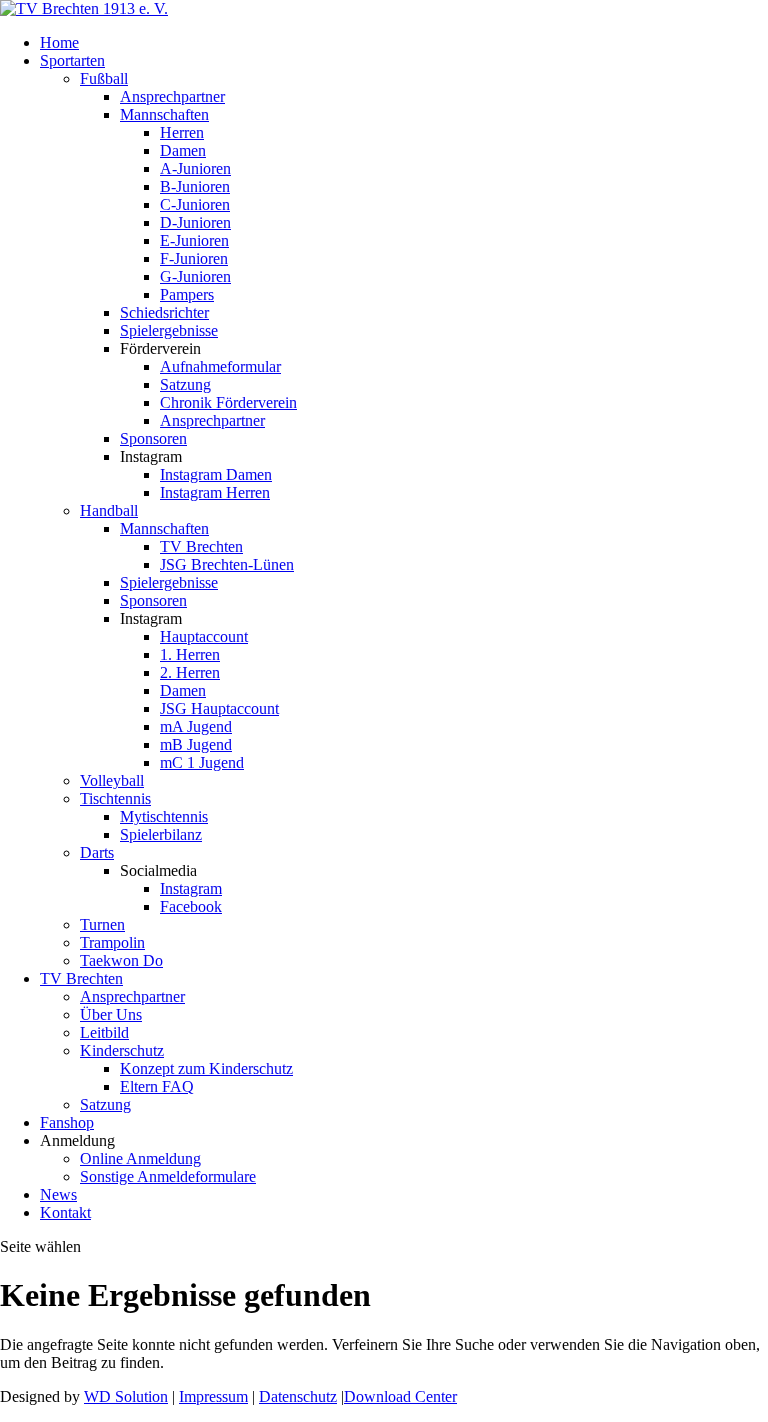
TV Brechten (201, 546)
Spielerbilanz (161, 834)
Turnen (102, 924)
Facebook (191, 906)
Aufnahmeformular (220, 366)
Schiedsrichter (164, 312)
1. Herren (190, 654)
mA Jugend (196, 726)
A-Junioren (195, 168)
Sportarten (72, 60)
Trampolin (112, 942)
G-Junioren (195, 276)
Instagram (191, 888)
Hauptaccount (204, 636)
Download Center (400, 1396)
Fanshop (67, 1122)
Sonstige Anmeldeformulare (168, 1176)
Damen (183, 150)
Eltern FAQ (157, 1086)
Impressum (213, 1396)
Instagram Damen (216, 474)
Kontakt (65, 1212)
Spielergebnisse (169, 330)
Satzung (185, 384)
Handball (109, 510)
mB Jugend (196, 744)
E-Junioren (194, 240)
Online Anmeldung (140, 1158)
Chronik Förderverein (228, 402)
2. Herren (190, 672)
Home (59, 42)
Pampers (187, 294)
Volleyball (112, 780)
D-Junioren (195, 222)
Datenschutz (298, 1396)
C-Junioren (195, 204)
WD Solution (126, 1396)
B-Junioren (195, 186)
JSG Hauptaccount (219, 708)
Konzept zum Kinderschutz (206, 1068)
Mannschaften (164, 114)
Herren (182, 132)
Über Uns (111, 1014)
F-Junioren (194, 258)
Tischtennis (115, 798)
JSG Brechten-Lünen (227, 564)
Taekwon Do (121, 960)
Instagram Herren (215, 492)
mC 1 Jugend (202, 762)
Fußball (104, 78)
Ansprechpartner (172, 96)
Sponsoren (153, 438)
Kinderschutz (122, 1050)
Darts (97, 852)
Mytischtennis (164, 816)
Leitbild (104, 1032)
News (58, 1194)
